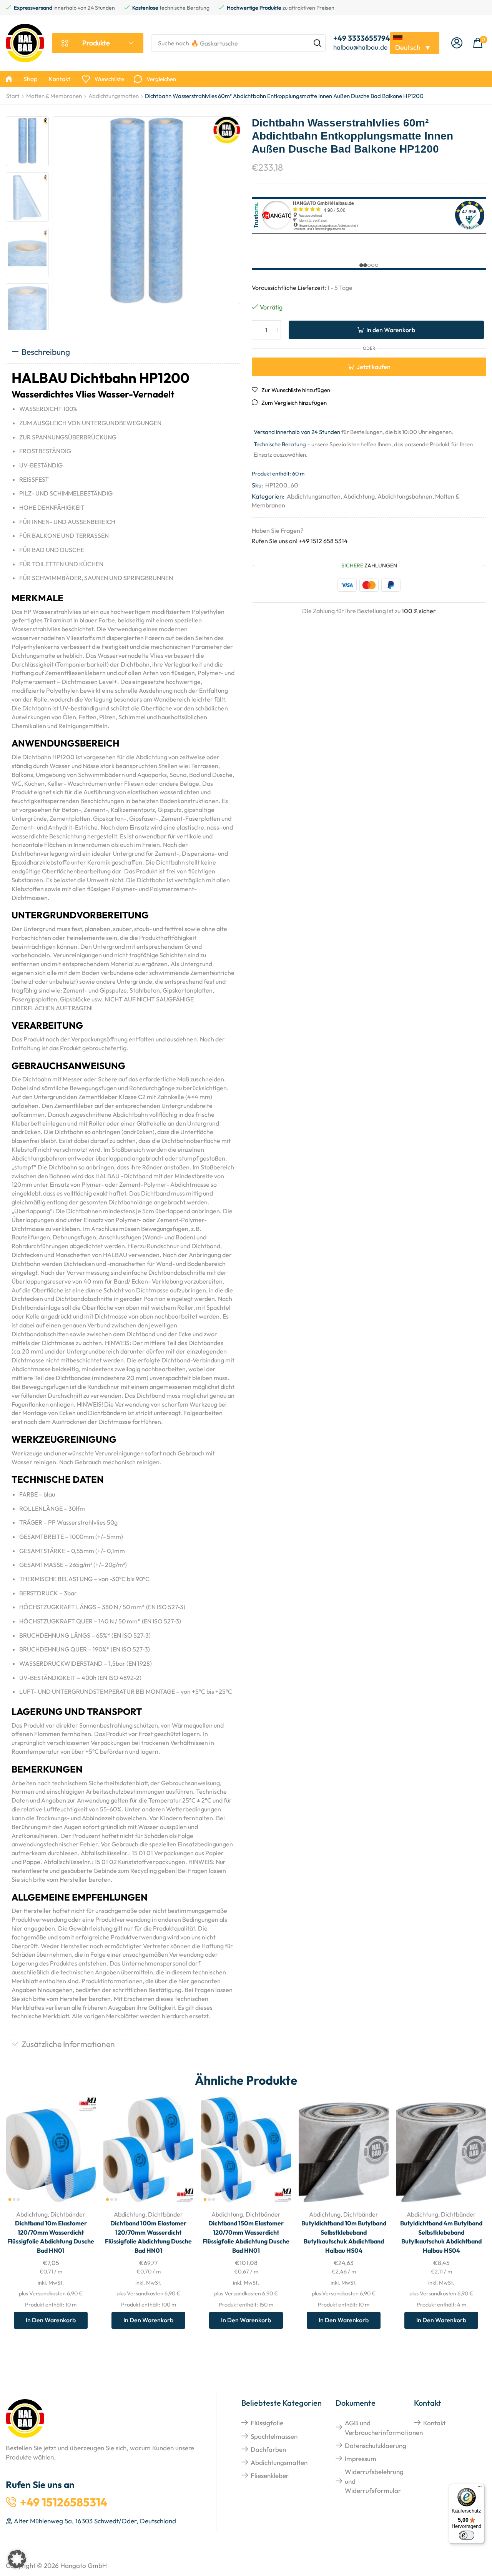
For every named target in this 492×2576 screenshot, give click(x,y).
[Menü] (480, 2488)
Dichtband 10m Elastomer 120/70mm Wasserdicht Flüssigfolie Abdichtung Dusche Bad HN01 (51, 2237)
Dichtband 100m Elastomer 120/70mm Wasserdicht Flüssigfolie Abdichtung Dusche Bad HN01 (148, 2237)
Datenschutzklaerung (376, 2445)
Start (13, 96)
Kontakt (434, 2423)
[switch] (467, 2535)
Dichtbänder (68, 2214)
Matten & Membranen (54, 96)
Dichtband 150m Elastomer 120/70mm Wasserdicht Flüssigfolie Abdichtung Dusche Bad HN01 (246, 2237)
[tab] (123, 353)
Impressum (361, 2459)
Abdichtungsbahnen (405, 496)
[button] (457, 43)
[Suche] (317, 43)
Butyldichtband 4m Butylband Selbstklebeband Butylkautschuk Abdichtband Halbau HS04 (441, 2237)
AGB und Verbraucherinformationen (384, 2427)
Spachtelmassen (274, 2436)
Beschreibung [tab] (46, 352)
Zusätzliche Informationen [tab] (68, 2044)
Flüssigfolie (267, 2423)
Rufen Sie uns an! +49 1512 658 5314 (300, 541)
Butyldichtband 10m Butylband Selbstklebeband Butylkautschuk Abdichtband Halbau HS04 (344, 2237)
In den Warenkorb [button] (81, 2153)
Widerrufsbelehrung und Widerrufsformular (374, 2481)
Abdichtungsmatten (114, 96)
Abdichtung (359, 496)
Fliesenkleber (270, 2475)
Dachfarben (268, 2449)
